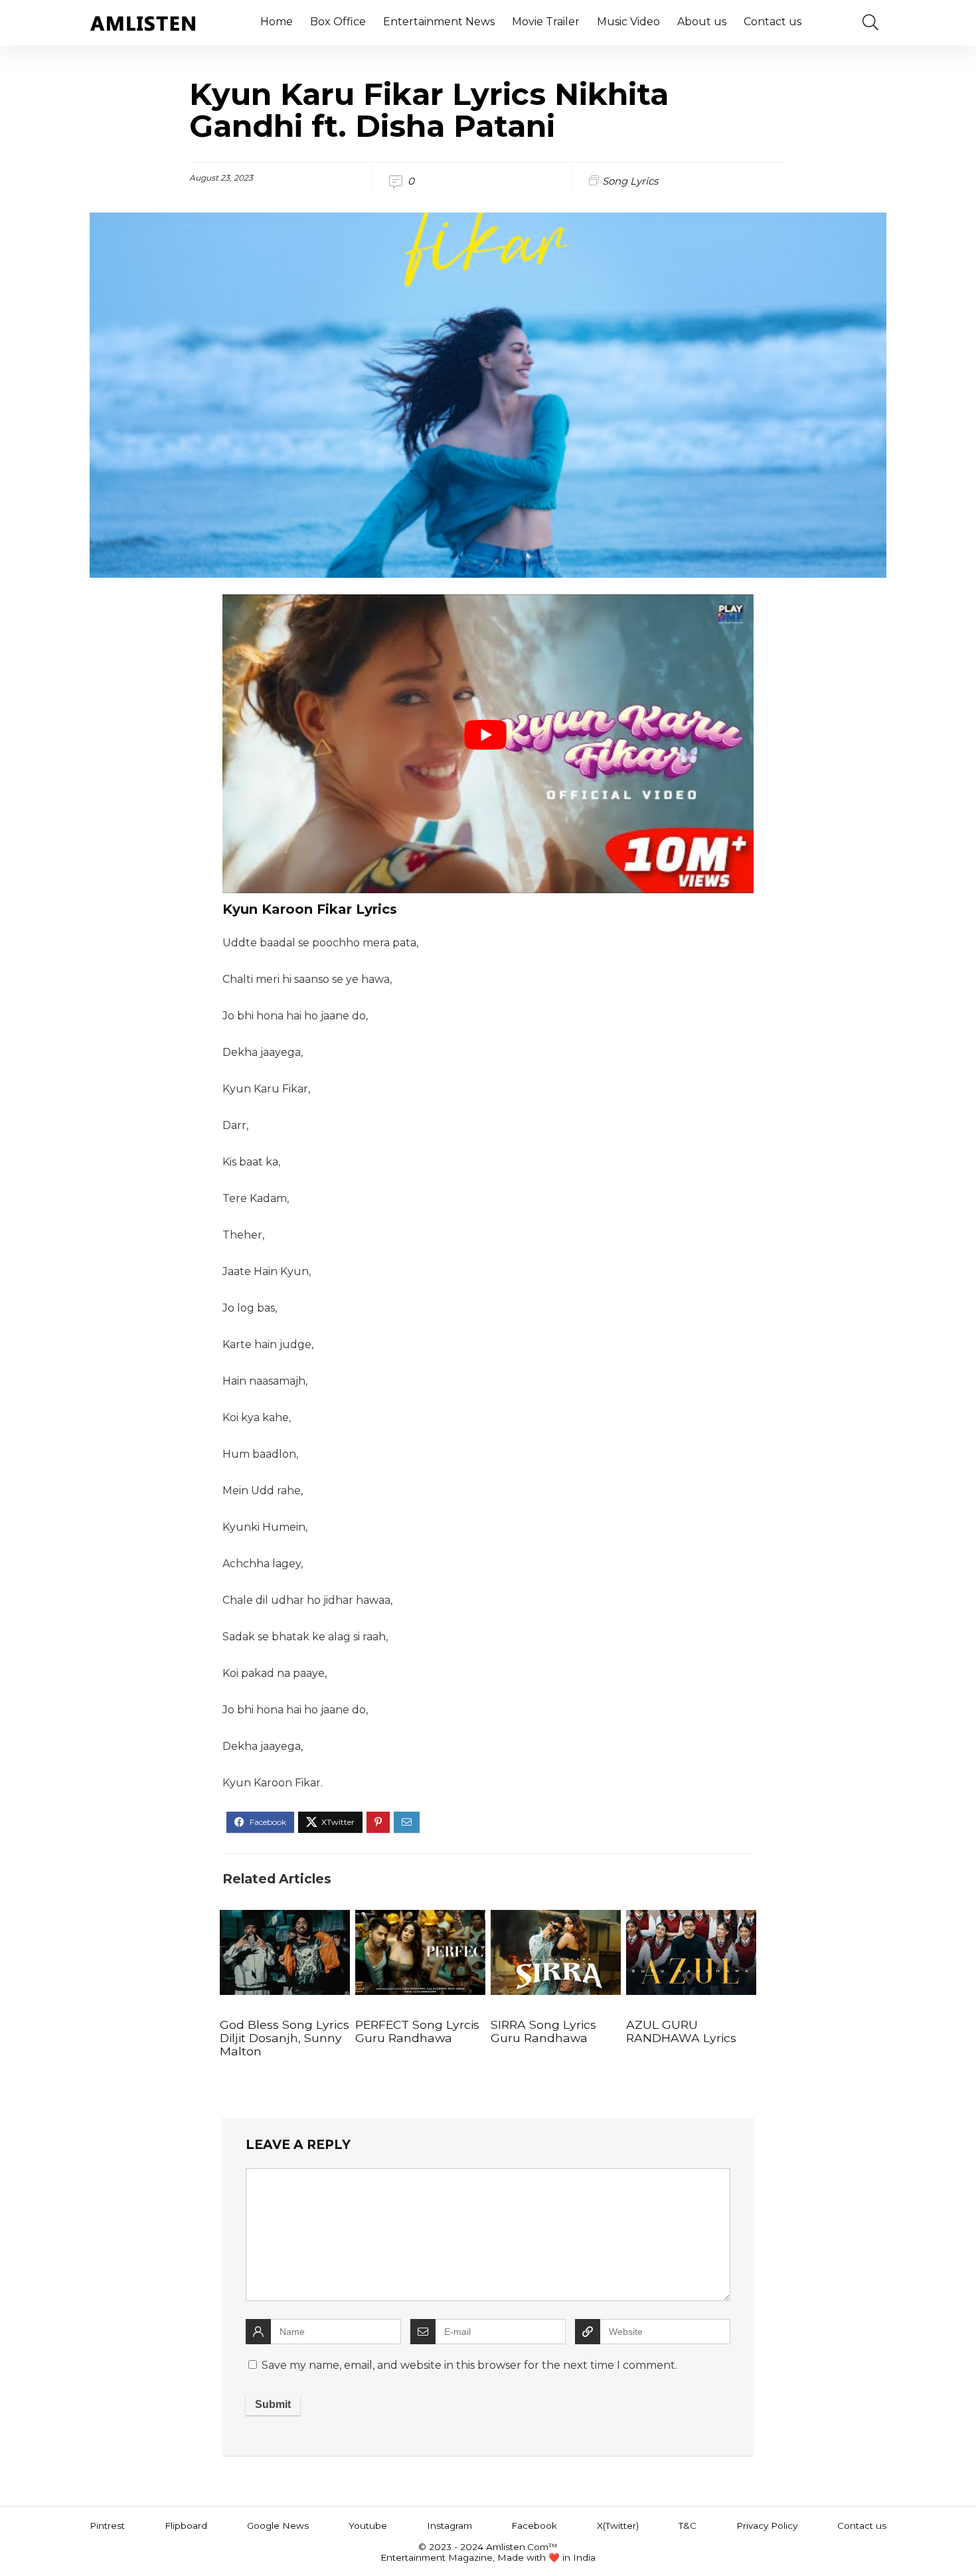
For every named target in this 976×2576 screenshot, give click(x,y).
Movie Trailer (546, 22)
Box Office (338, 22)
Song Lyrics (630, 181)
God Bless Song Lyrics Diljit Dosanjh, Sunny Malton (285, 2038)
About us (702, 22)
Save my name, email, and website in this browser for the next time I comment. (469, 2365)
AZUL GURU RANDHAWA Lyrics (681, 2031)
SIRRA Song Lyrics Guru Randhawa (543, 2031)
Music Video (628, 22)
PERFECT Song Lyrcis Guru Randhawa (417, 2031)
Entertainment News (439, 22)
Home (277, 22)
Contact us (773, 22)
